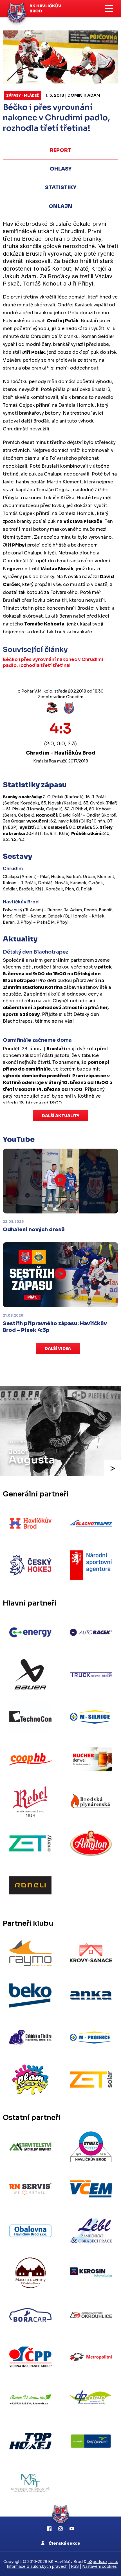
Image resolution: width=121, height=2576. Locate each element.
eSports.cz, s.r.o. (103, 2561)
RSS (75, 2566)
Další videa (58, 1348)
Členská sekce (64, 2543)
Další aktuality (61, 1116)
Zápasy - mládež (23, 95)
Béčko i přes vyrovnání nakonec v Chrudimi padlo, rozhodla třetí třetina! (53, 662)
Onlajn (60, 206)
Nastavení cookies (100, 2566)
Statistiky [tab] (61, 187)
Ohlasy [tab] (61, 169)
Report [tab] (60, 150)
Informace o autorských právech (37, 2566)
